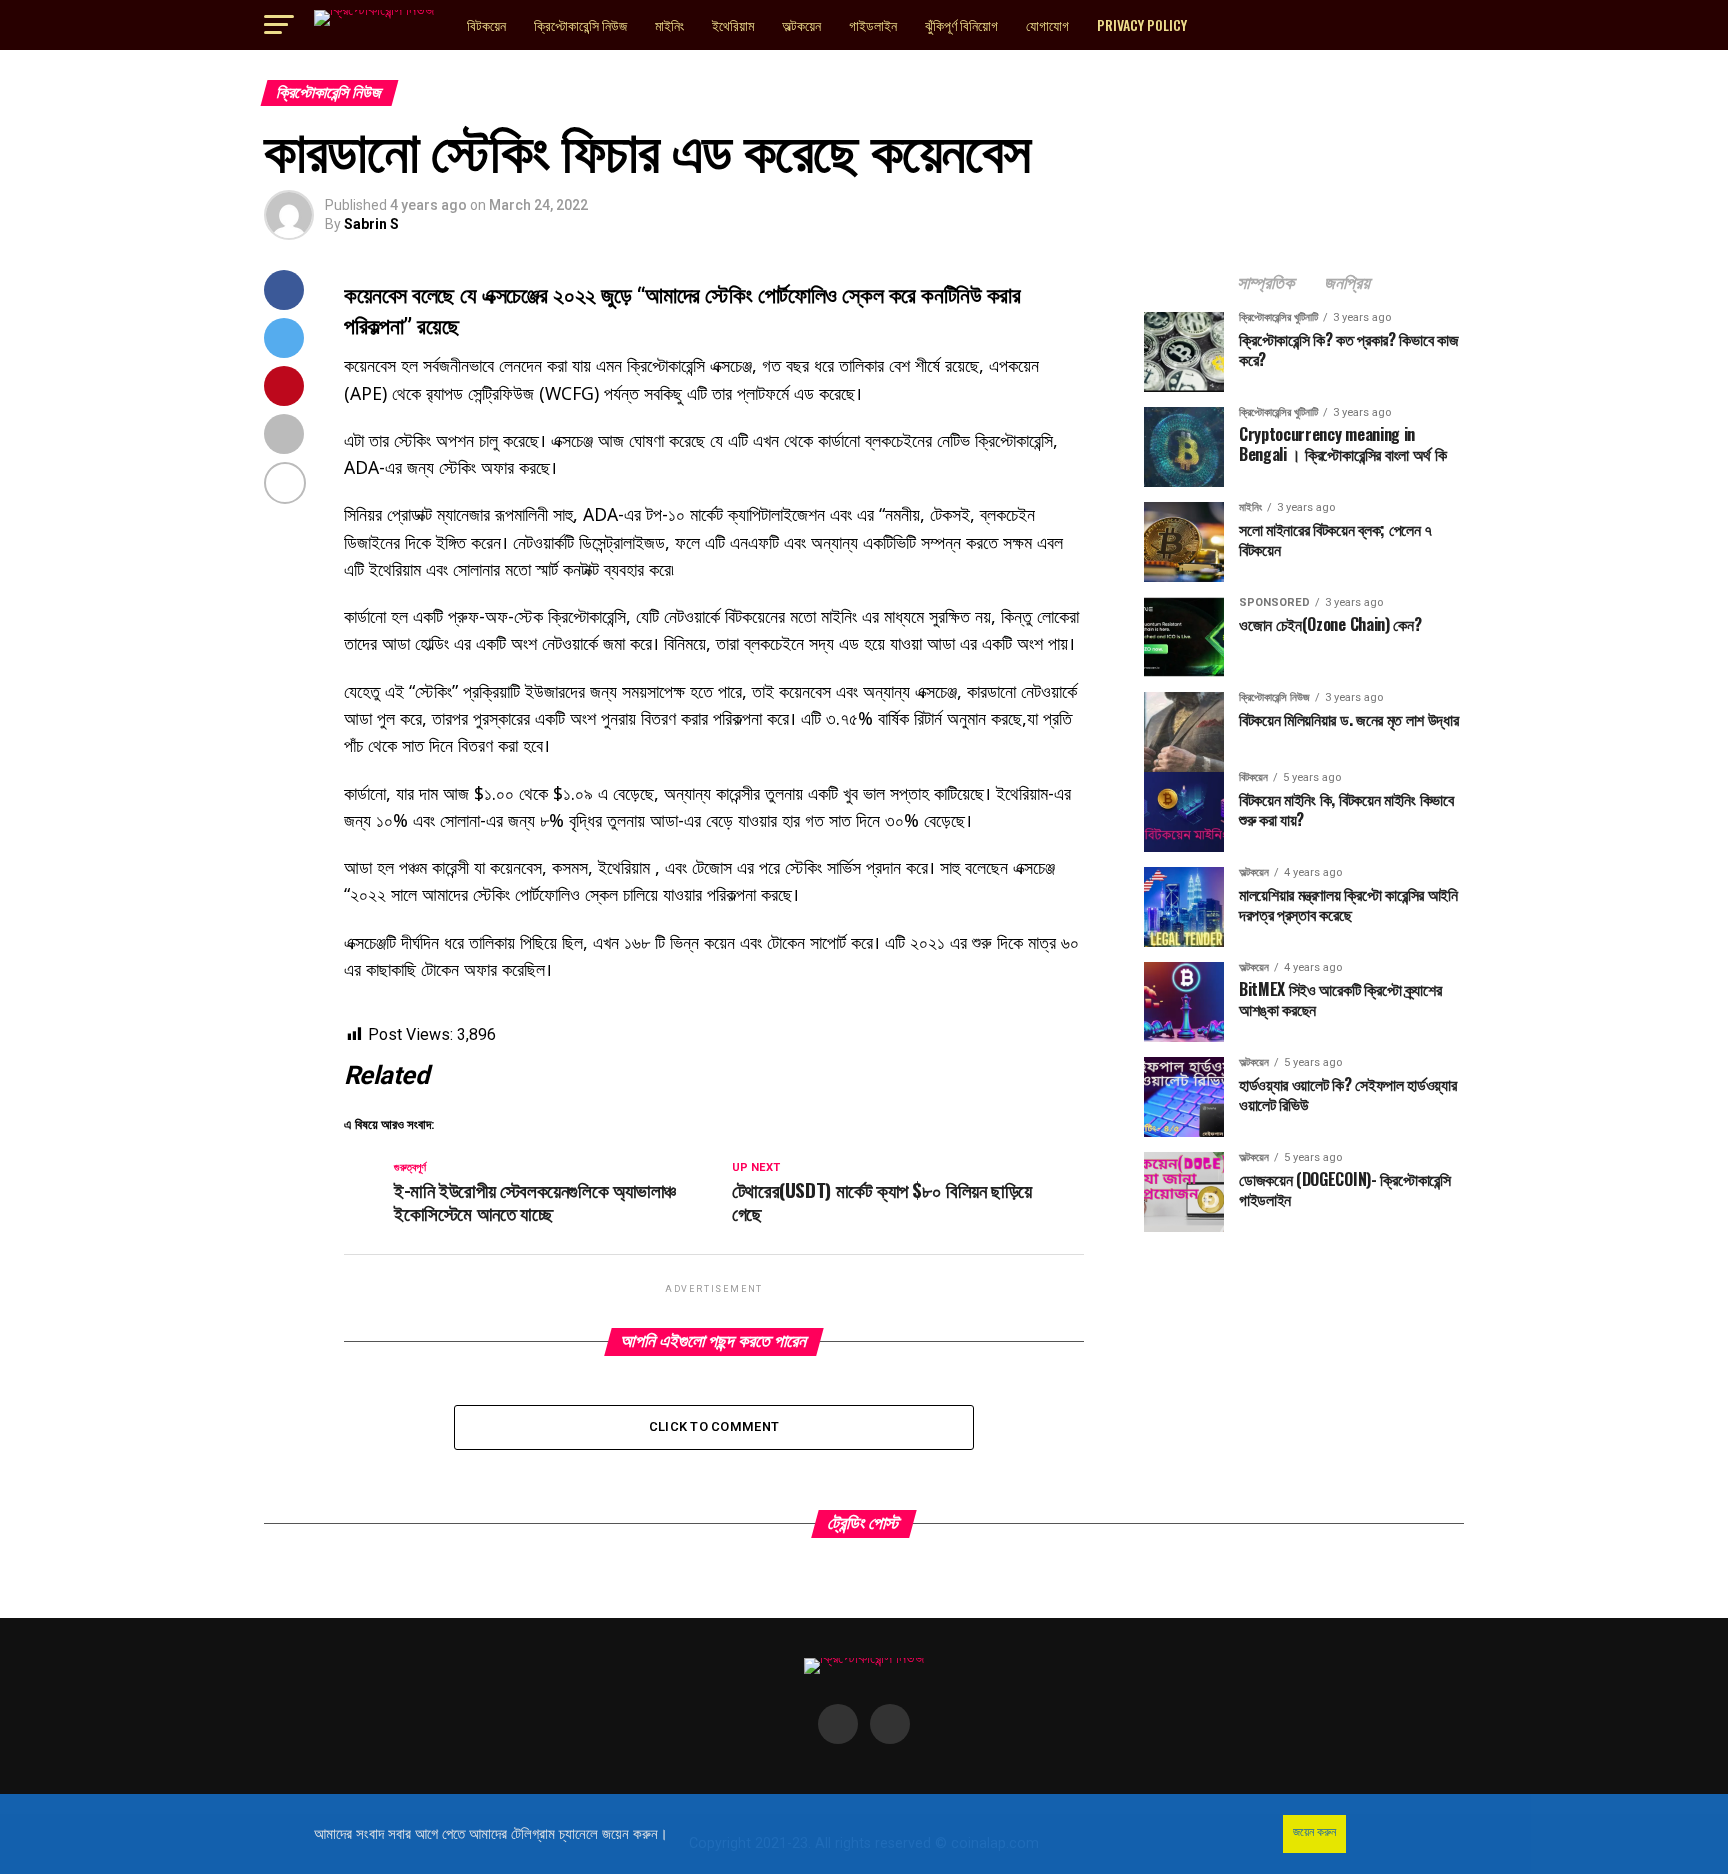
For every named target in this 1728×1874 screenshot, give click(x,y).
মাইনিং (669, 24)
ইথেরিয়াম (733, 24)
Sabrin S (371, 224)
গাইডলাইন (873, 24)
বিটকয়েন (486, 24)
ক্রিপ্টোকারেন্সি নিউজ (580, 24)
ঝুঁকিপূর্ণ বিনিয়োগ (961, 24)
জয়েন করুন (1314, 1832)
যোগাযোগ (1047, 24)
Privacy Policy (1142, 24)
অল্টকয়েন (801, 24)
